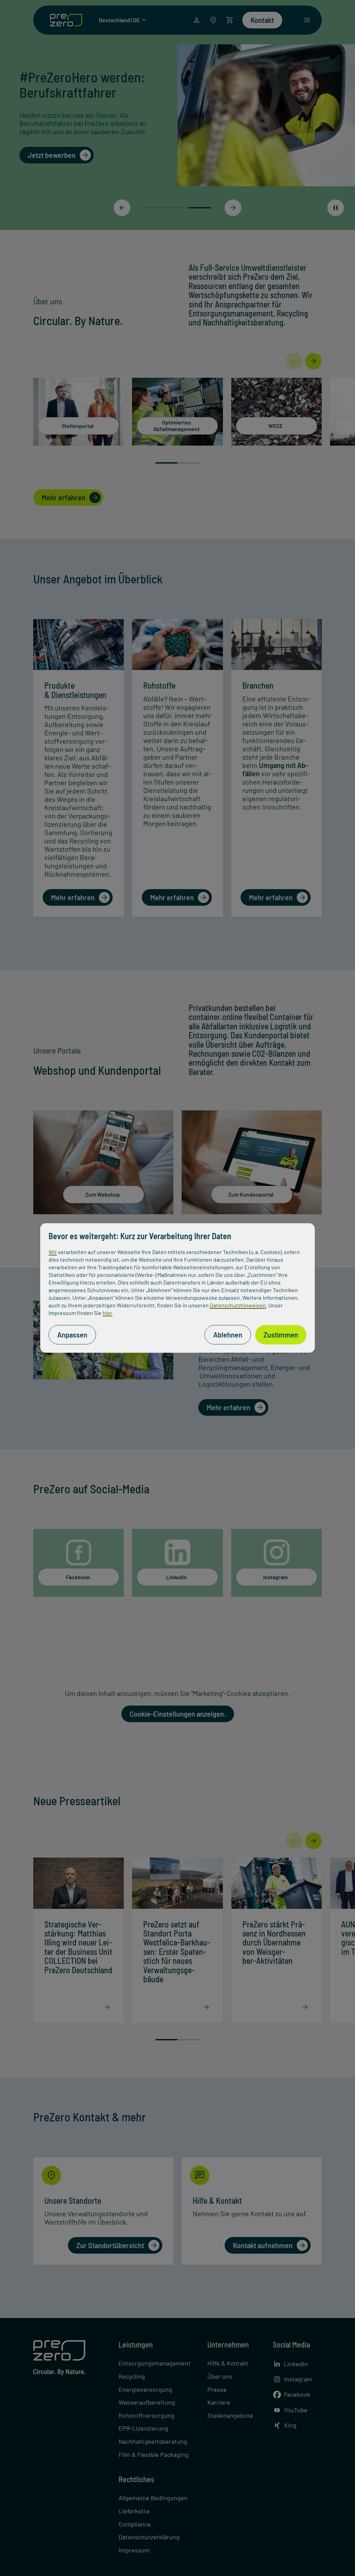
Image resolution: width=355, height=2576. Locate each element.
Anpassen (72, 1335)
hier (107, 1313)
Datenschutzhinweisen (238, 1305)
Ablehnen (228, 1335)
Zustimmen (281, 1335)
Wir (53, 1252)
